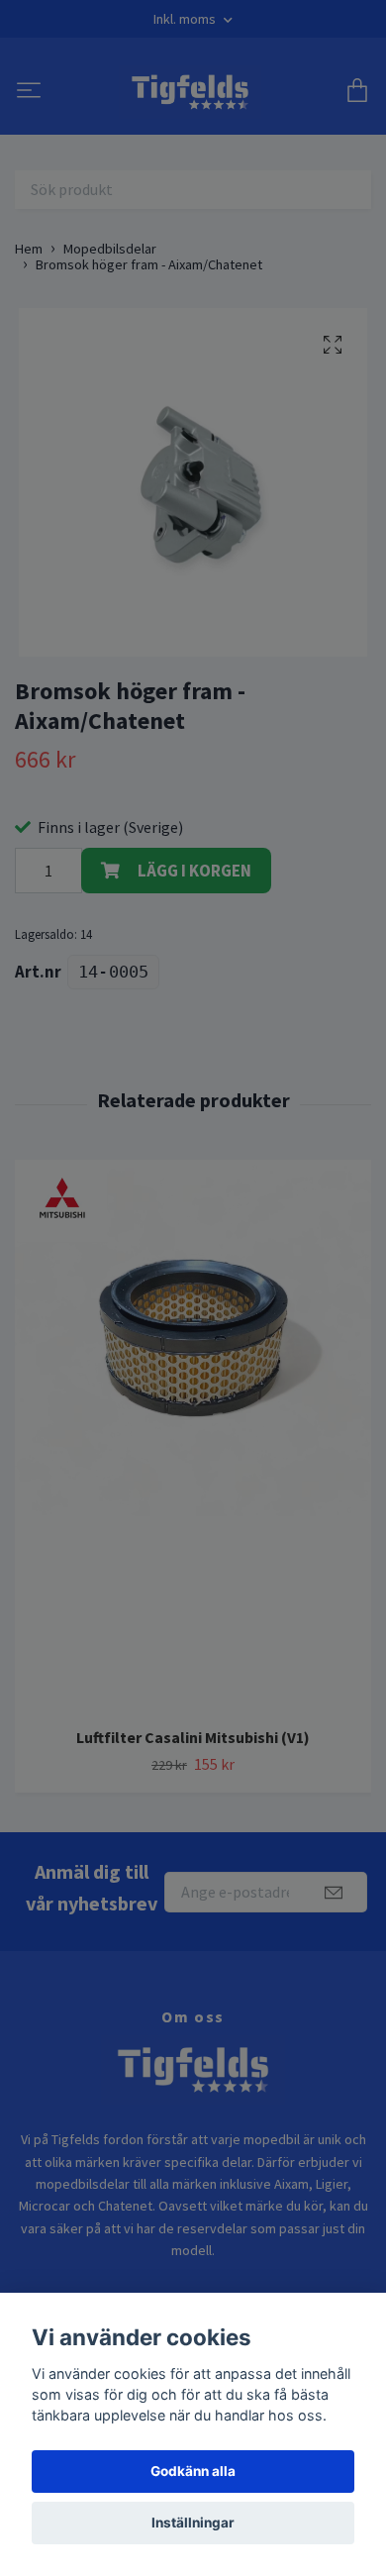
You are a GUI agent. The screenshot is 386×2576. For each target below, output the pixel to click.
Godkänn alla (193, 2471)
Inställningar (193, 2523)
